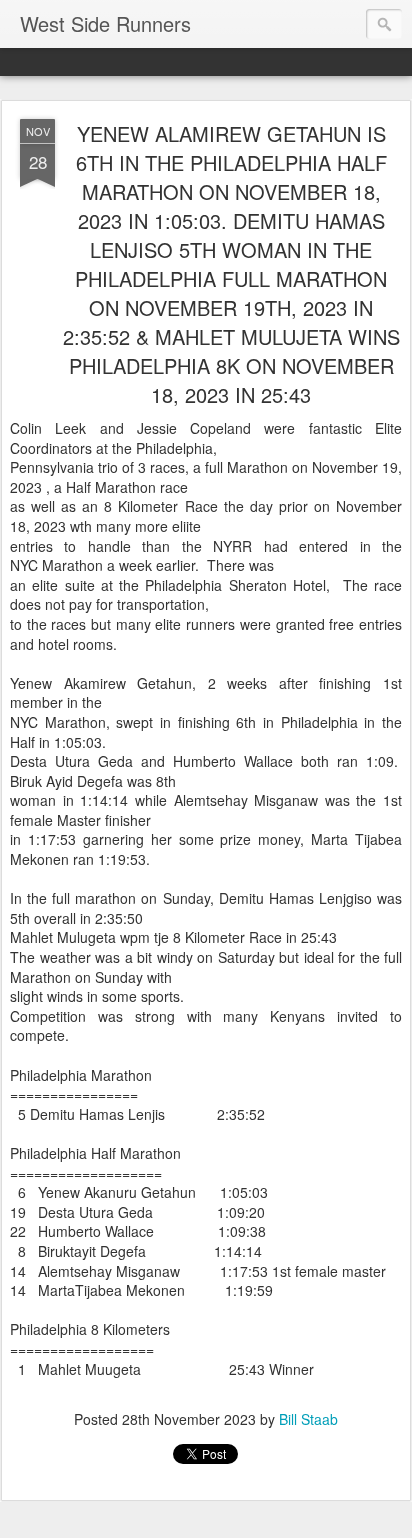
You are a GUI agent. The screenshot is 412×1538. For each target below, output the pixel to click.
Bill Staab (308, 1419)
